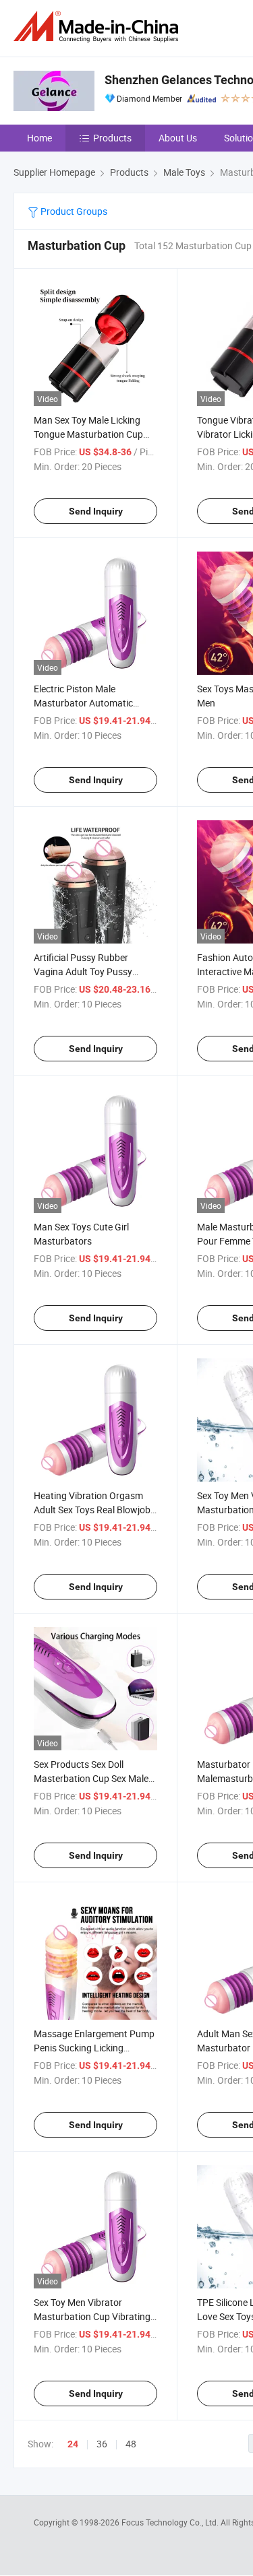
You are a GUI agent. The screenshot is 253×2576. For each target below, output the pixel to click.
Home (39, 138)
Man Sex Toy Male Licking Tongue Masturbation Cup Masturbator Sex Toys (88, 434)
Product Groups (73, 211)
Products (112, 138)
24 (73, 2444)
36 (102, 2444)
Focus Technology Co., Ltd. (171, 2522)
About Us (178, 138)
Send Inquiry (96, 511)
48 (131, 2444)
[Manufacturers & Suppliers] (99, 27)
